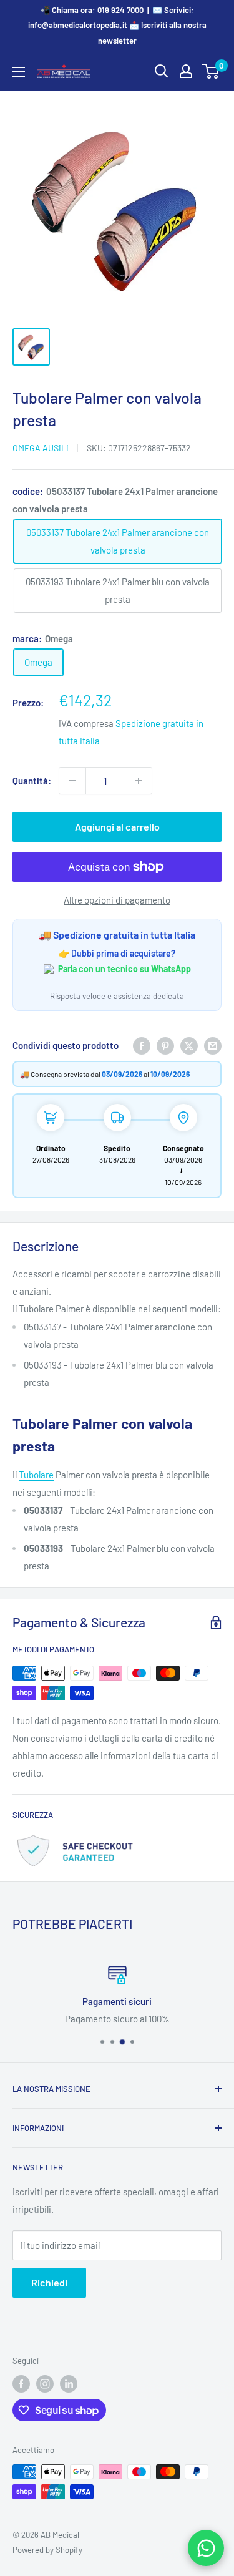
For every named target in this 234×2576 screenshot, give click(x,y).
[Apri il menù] (19, 72)
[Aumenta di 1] (139, 781)
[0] (211, 71)
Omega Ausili (41, 448)
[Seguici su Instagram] (45, 2384)
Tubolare (36, 1475)
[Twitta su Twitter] (189, 1045)
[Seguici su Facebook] (21, 2384)
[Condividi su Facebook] (142, 1045)
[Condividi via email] (213, 1045)
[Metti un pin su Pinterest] (165, 1045)
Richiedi (49, 2282)
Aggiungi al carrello (117, 827)
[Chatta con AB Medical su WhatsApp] (206, 2548)
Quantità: (32, 781)
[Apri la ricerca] (162, 71)
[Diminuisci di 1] (72, 781)
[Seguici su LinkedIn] (69, 2384)
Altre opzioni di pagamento (117, 900)
